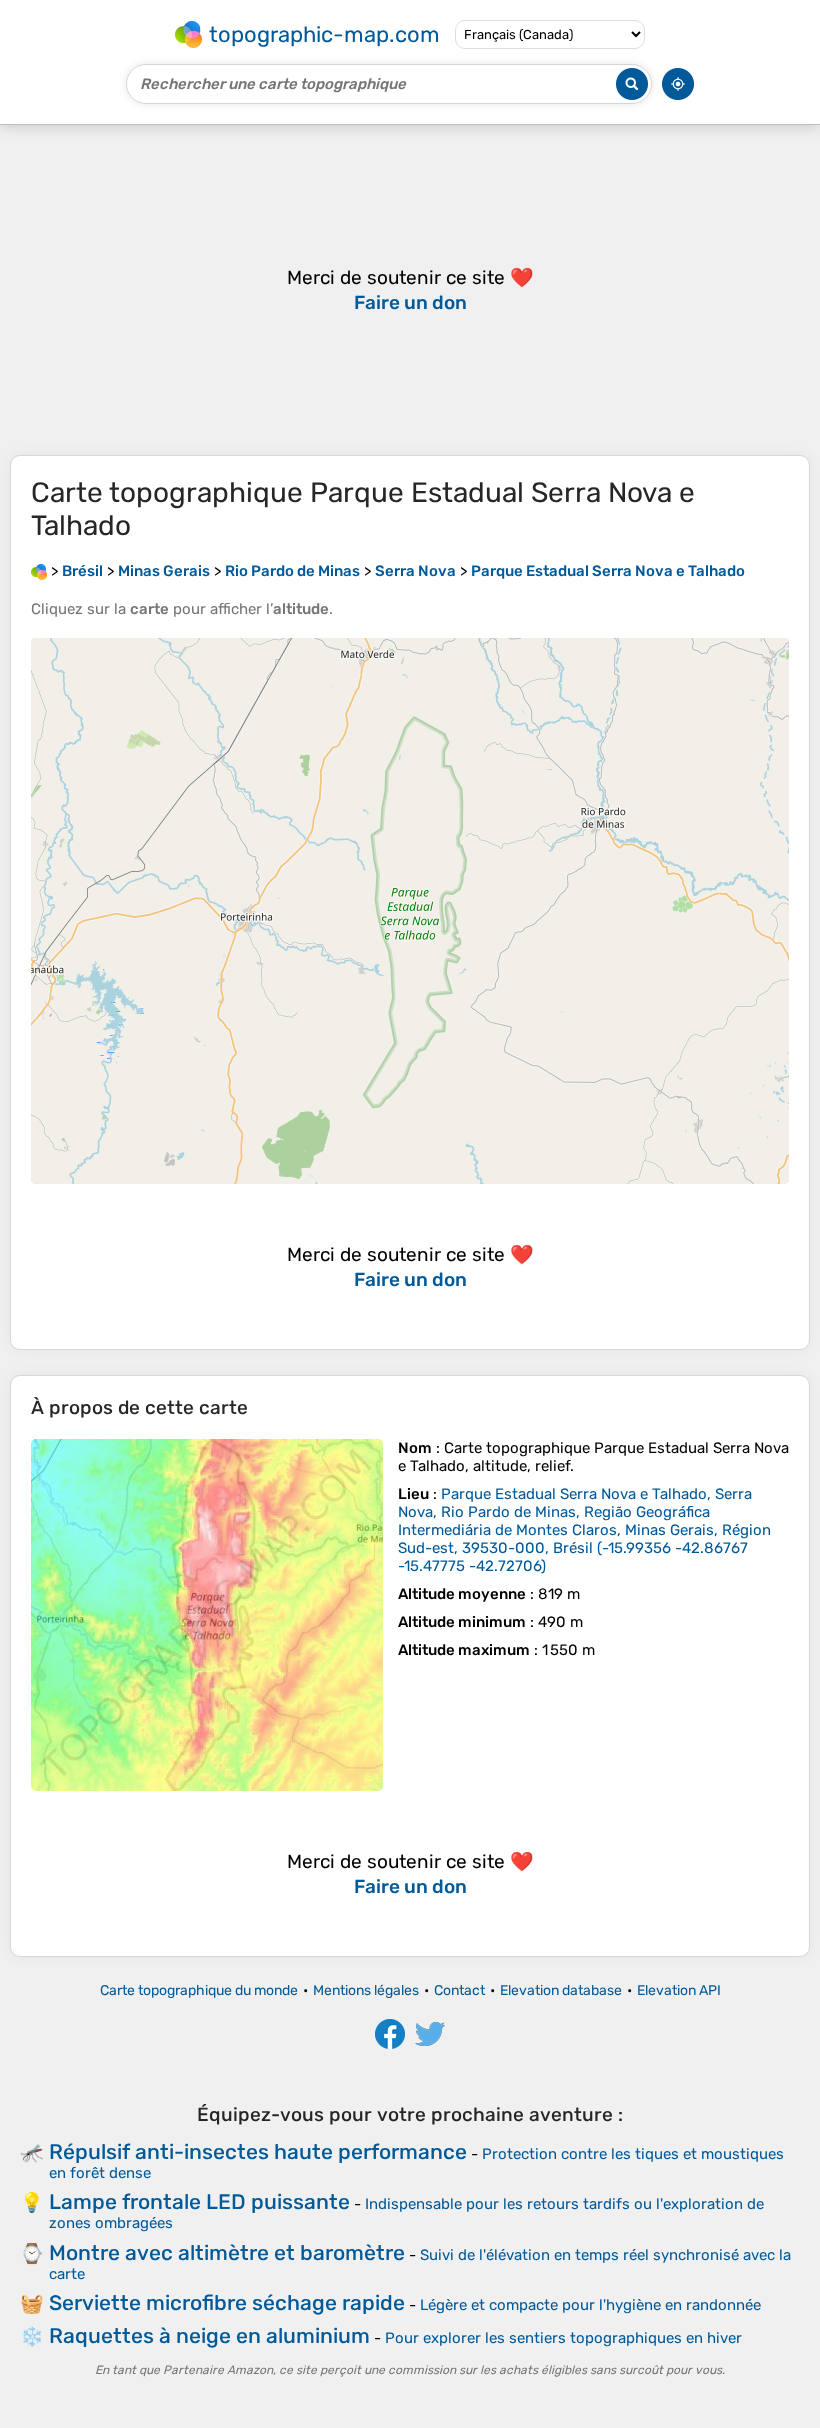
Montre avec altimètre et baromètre (227, 2252)
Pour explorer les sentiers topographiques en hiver (563, 2338)
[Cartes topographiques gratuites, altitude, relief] (39, 571)
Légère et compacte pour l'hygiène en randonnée (590, 2305)
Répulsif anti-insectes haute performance (258, 2151)
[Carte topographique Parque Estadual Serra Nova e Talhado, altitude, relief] (207, 1615)
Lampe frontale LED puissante (199, 2201)
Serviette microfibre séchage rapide (227, 2302)
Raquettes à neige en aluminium (209, 2335)
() (584, 1530)
